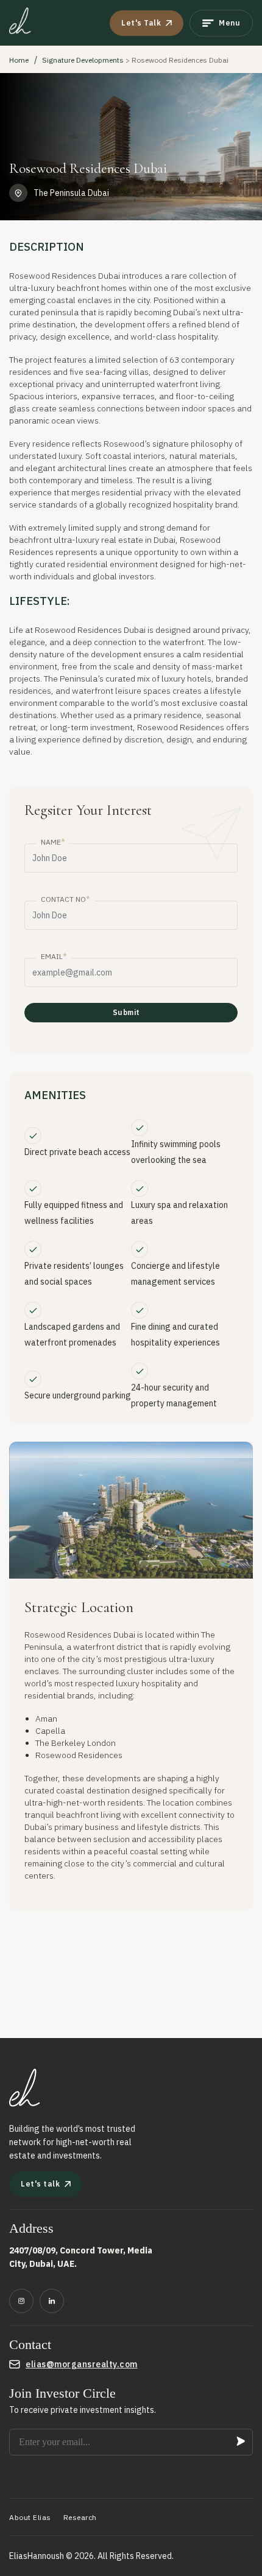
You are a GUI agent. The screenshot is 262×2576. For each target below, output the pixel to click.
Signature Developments (83, 60)
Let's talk (40, 2184)
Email (54, 956)
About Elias (30, 2517)
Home (19, 60)
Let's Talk (141, 23)
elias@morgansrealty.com (82, 2364)
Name (53, 842)
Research (80, 2517)
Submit (126, 1012)
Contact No (65, 899)
